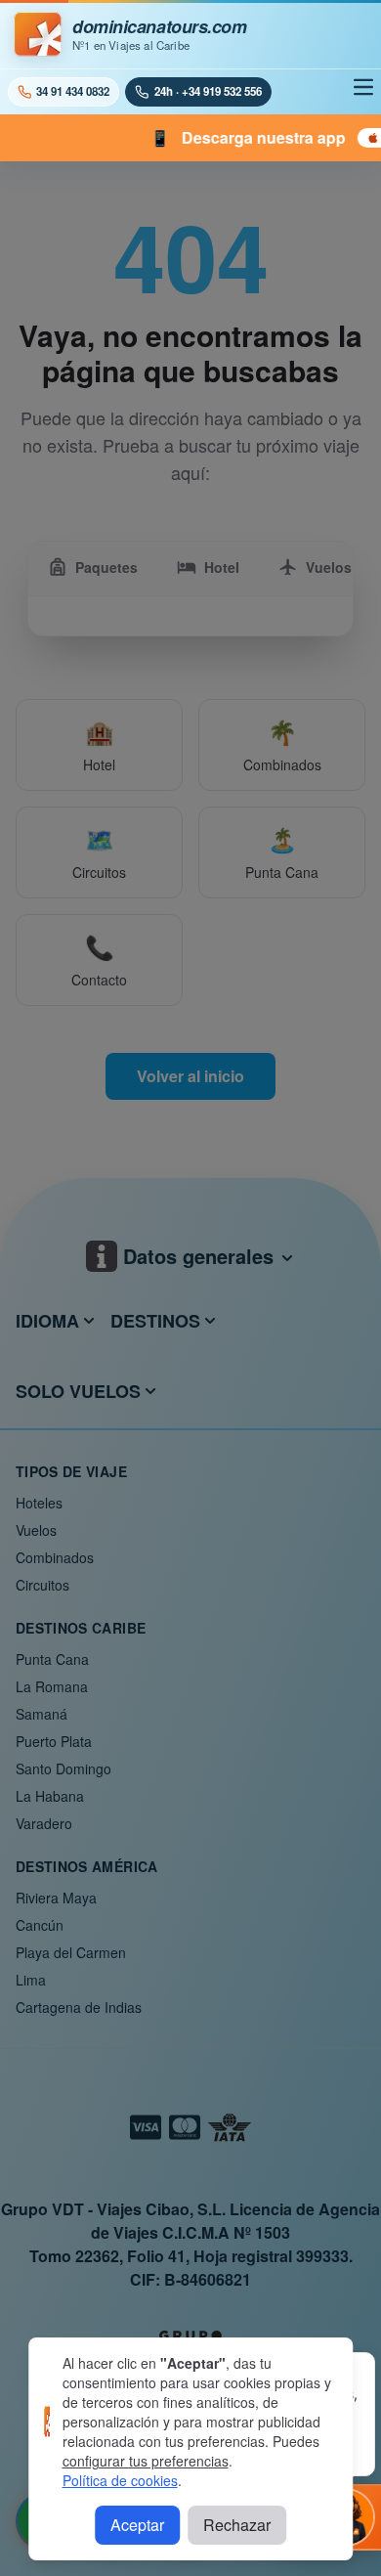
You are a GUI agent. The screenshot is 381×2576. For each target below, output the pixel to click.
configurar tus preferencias (146, 2461)
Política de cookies (120, 2480)
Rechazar (237, 2525)
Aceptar (137, 2525)
